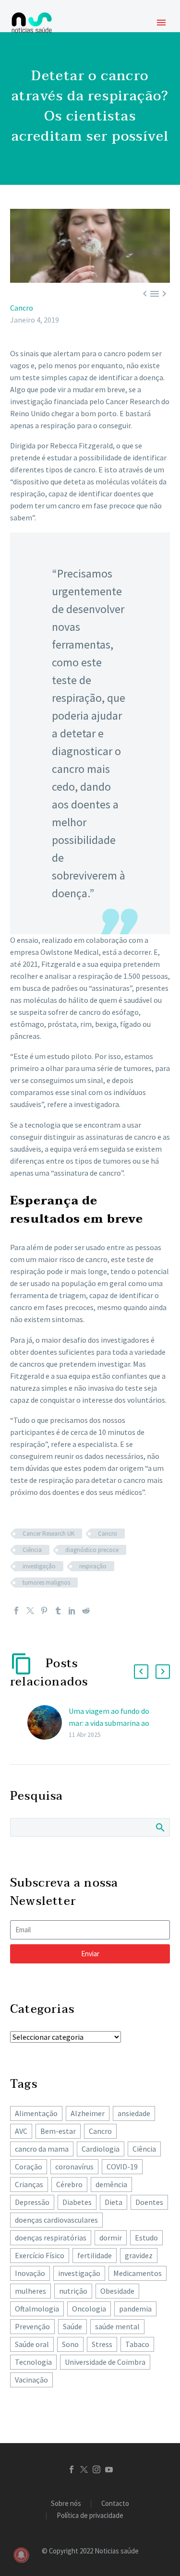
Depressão (32, 2202)
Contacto (115, 2504)
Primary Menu (161, 23)
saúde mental (117, 2326)
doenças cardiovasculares (56, 2220)
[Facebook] (16, 1611)
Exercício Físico (40, 2255)
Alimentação (36, 2113)
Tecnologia (33, 2362)
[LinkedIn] (72, 1611)
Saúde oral (32, 2344)
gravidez (139, 2255)
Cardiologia (101, 2149)
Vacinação (31, 2380)
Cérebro (69, 2184)
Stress (102, 2344)
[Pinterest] (44, 1611)
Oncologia (89, 2309)
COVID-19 (122, 2167)
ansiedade (134, 2113)
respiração (93, 1566)
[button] (141, 1672)
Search (160, 1827)
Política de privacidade (90, 2516)
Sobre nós (66, 2504)
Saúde (72, 2326)
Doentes (149, 2202)
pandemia (135, 2309)
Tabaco (137, 2344)
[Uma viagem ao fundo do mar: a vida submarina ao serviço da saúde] (48, 1723)
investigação (39, 1566)
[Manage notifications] (21, 2555)
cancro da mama (42, 2149)
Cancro (22, 308)
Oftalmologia (37, 2309)
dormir (111, 2238)
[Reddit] (86, 1611)
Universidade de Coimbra (105, 2362)
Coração (29, 2167)
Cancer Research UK (48, 1534)
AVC (21, 2131)
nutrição (73, 2291)
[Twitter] (30, 1611)
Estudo (146, 2238)
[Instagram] (96, 2469)
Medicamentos (138, 2273)
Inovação (30, 2273)
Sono (70, 2344)
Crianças (29, 2184)
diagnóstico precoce (92, 1550)
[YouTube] (109, 2469)
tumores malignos (46, 1583)
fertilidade (95, 2255)
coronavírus (74, 2167)
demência (111, 2184)
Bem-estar (58, 2131)
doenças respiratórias (51, 2238)
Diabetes (77, 2202)
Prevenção (32, 2326)
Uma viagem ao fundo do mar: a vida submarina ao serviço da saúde (109, 1723)
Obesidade (117, 2291)
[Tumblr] (58, 1611)
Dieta (114, 2202)
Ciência (32, 1550)
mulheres (30, 2291)
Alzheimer (88, 2113)
